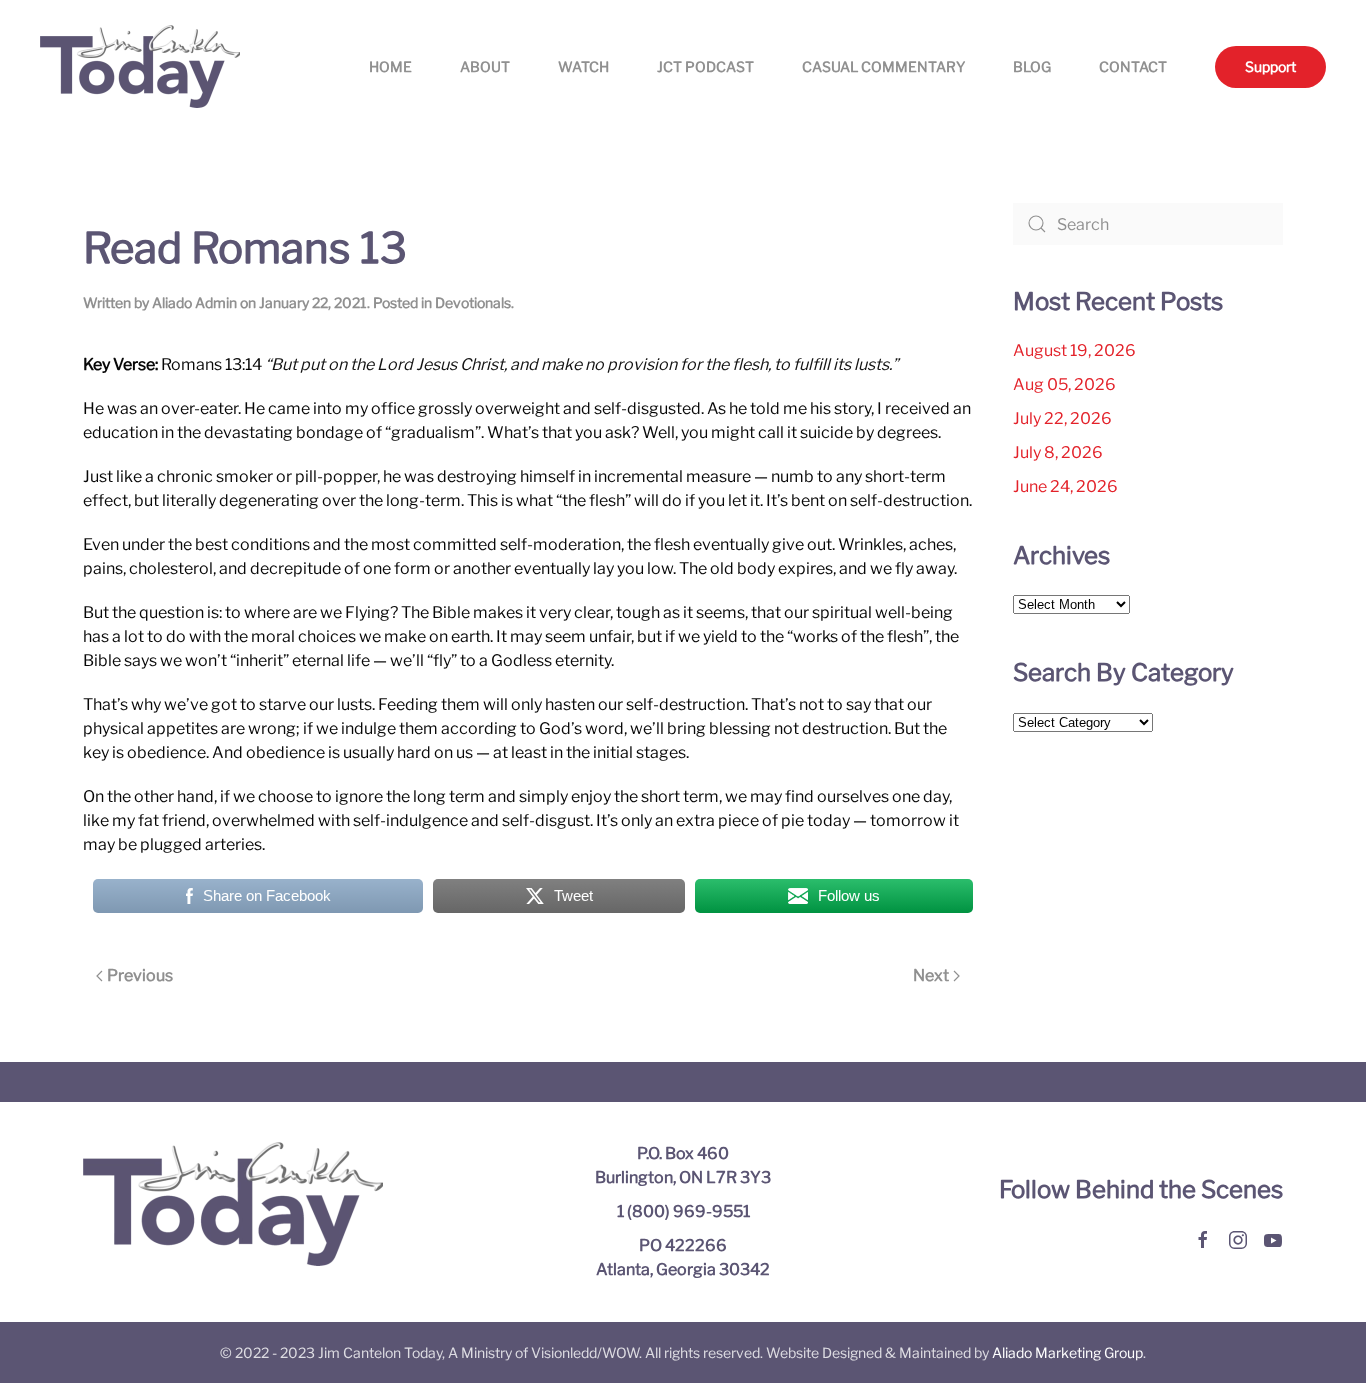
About (485, 66)
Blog (1032, 66)
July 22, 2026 (1062, 418)
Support (1270, 66)
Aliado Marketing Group (1067, 1352)
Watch (583, 66)
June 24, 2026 (1065, 486)
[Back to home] (140, 66)
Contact (1133, 66)
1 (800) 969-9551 (683, 1211)
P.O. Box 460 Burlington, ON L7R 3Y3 (683, 1165)
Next (931, 975)
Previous (140, 975)
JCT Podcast (705, 66)
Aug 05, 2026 (1064, 384)
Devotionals (473, 302)
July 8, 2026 (1058, 452)
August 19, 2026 (1074, 350)
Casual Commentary (883, 66)
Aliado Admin (194, 302)
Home (390, 66)
